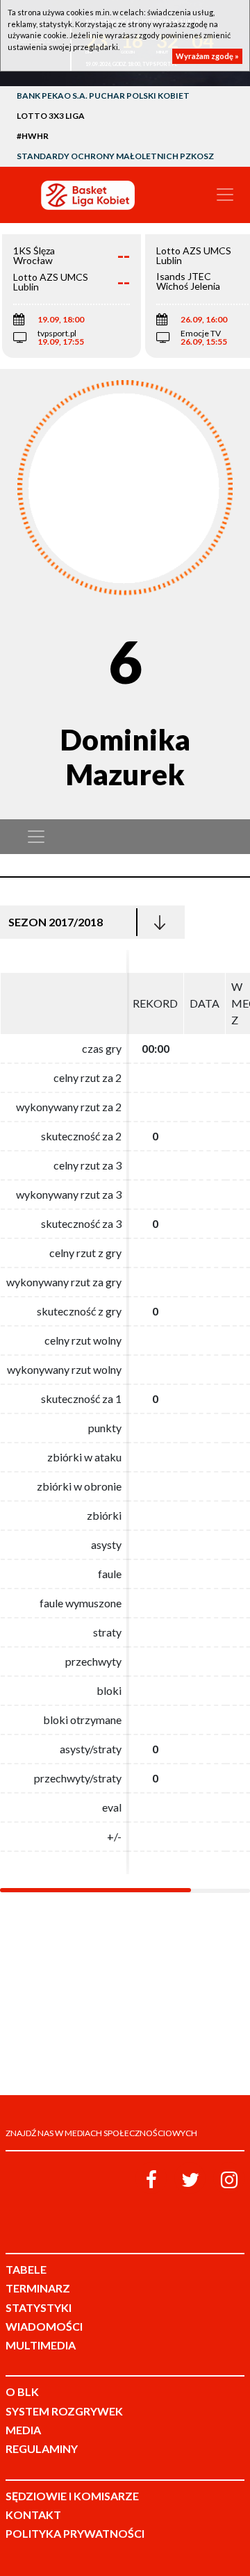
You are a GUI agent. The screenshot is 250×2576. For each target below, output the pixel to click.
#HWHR (33, 136)
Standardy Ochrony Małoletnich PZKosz (115, 156)
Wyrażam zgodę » (207, 56)
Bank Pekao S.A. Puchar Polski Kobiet (103, 96)
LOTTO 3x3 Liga (51, 116)
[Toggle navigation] (225, 195)
